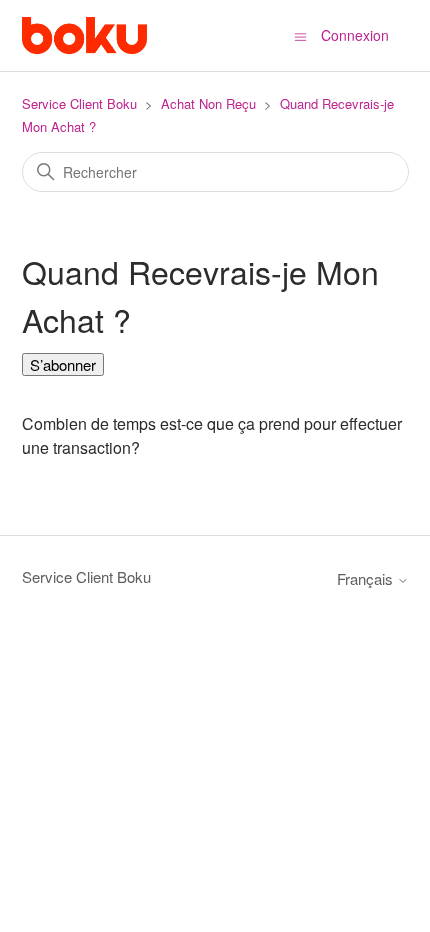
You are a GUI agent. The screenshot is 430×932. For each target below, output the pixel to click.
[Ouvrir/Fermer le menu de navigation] (300, 35)
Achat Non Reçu (208, 103)
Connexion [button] (355, 35)
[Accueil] (84, 35)
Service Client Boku (79, 103)
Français (367, 578)
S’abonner (63, 364)
